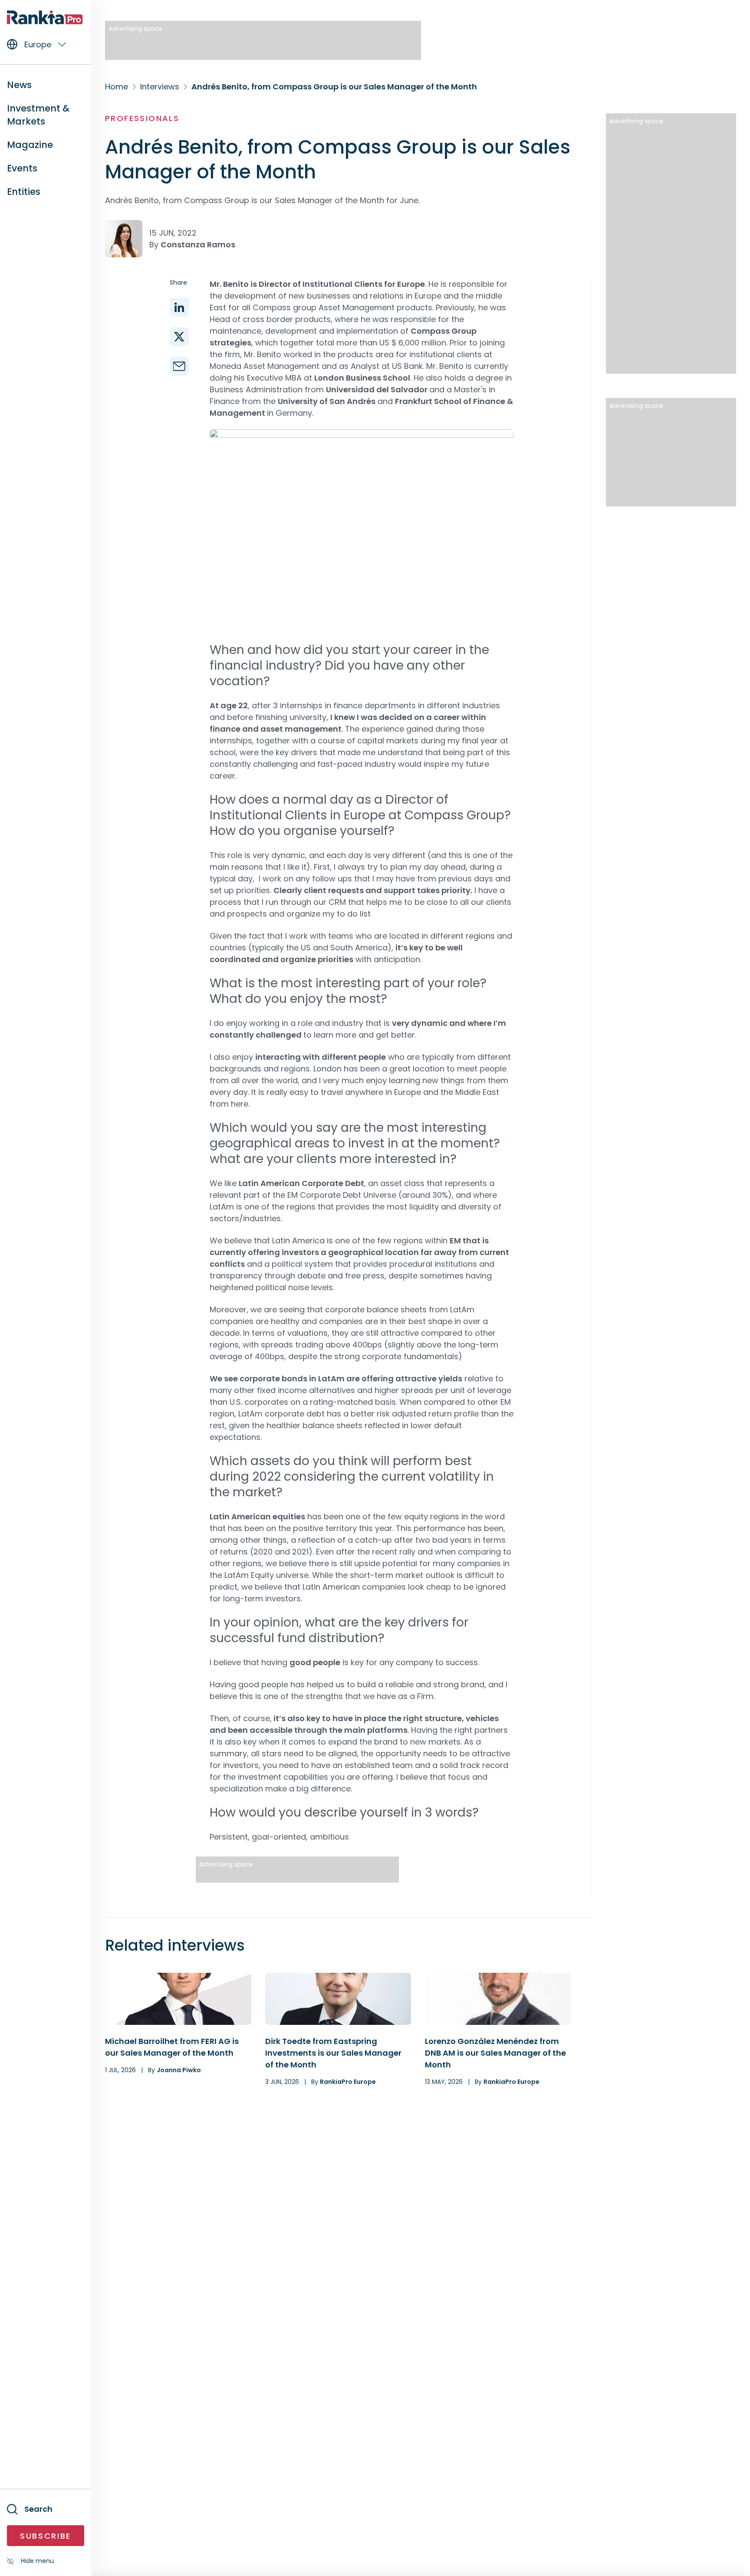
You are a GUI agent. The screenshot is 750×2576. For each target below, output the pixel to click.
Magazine (30, 145)
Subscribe (46, 2536)
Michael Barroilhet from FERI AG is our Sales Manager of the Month (172, 2047)
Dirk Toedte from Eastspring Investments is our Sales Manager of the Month (333, 2053)
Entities (24, 192)
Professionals (142, 118)
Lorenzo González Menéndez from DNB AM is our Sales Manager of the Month (495, 2053)
